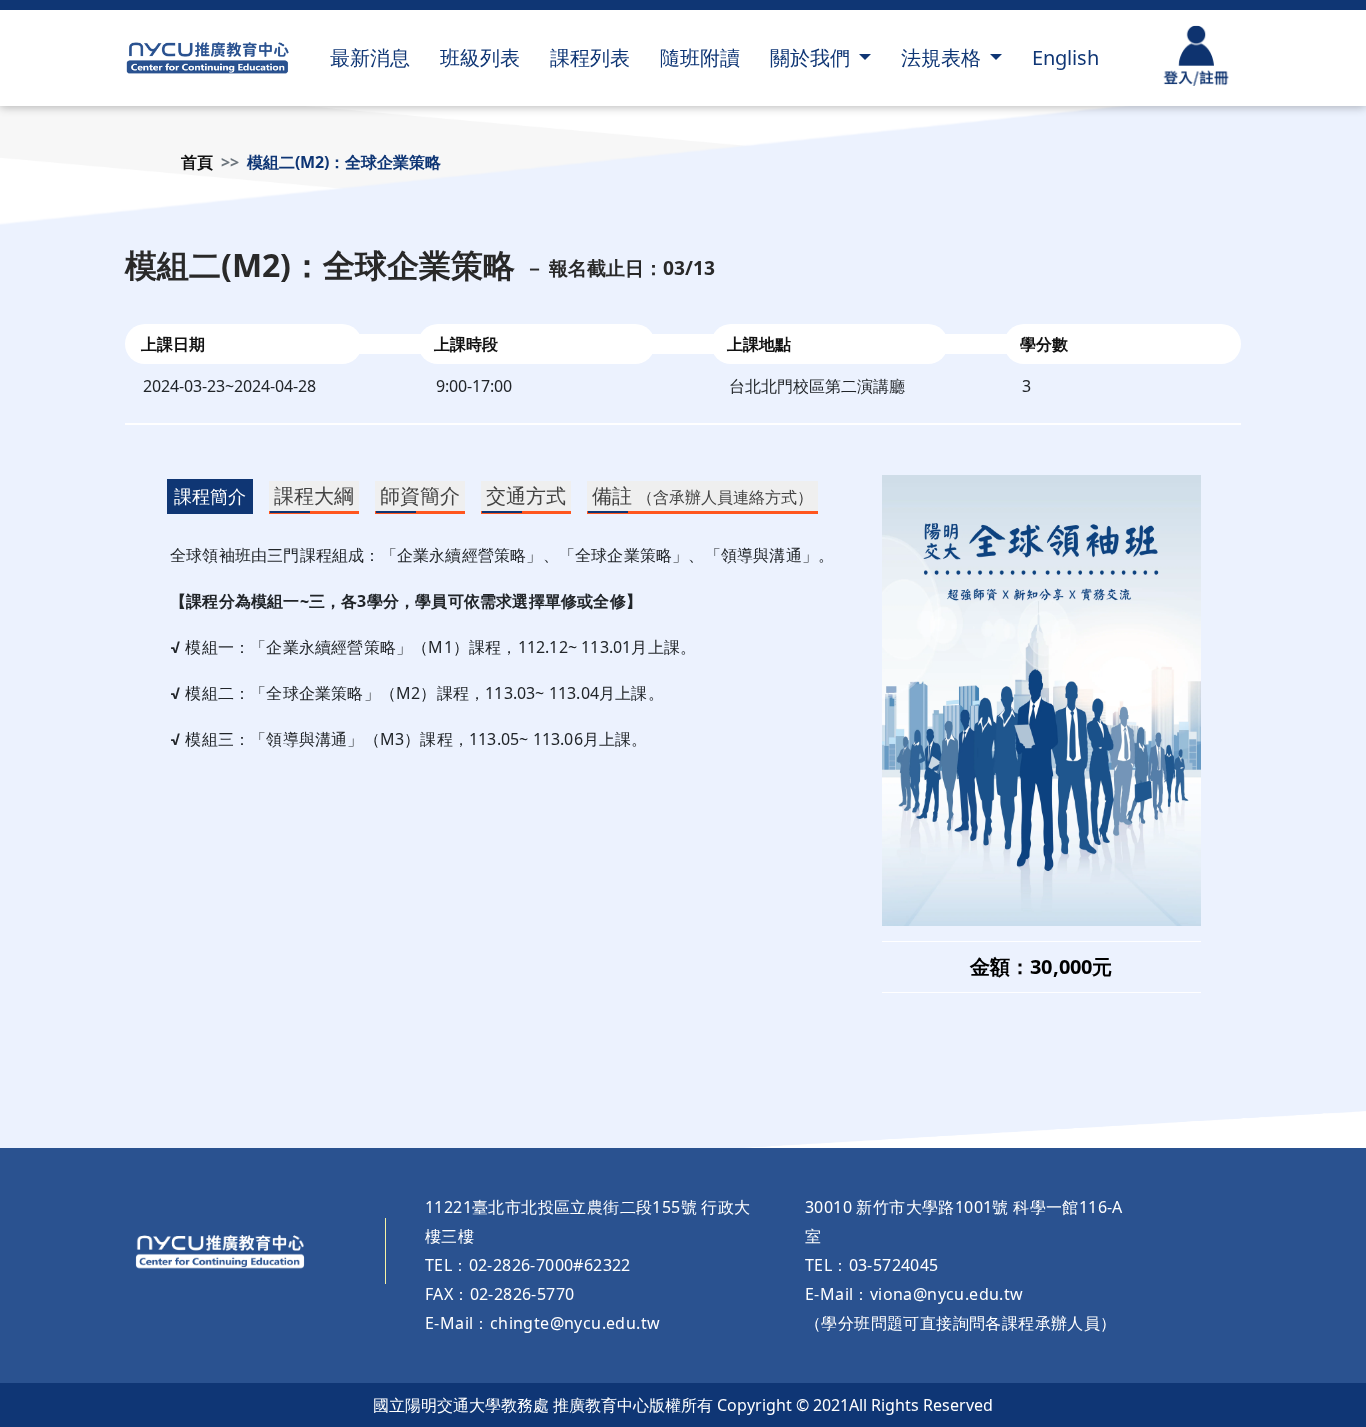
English (1065, 57)
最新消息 (370, 57)
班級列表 (480, 57)
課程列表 (590, 57)
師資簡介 (420, 495)
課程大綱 (314, 495)
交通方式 (526, 495)
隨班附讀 (700, 57)
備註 (702, 495)
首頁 (197, 162)
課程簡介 (210, 496)
